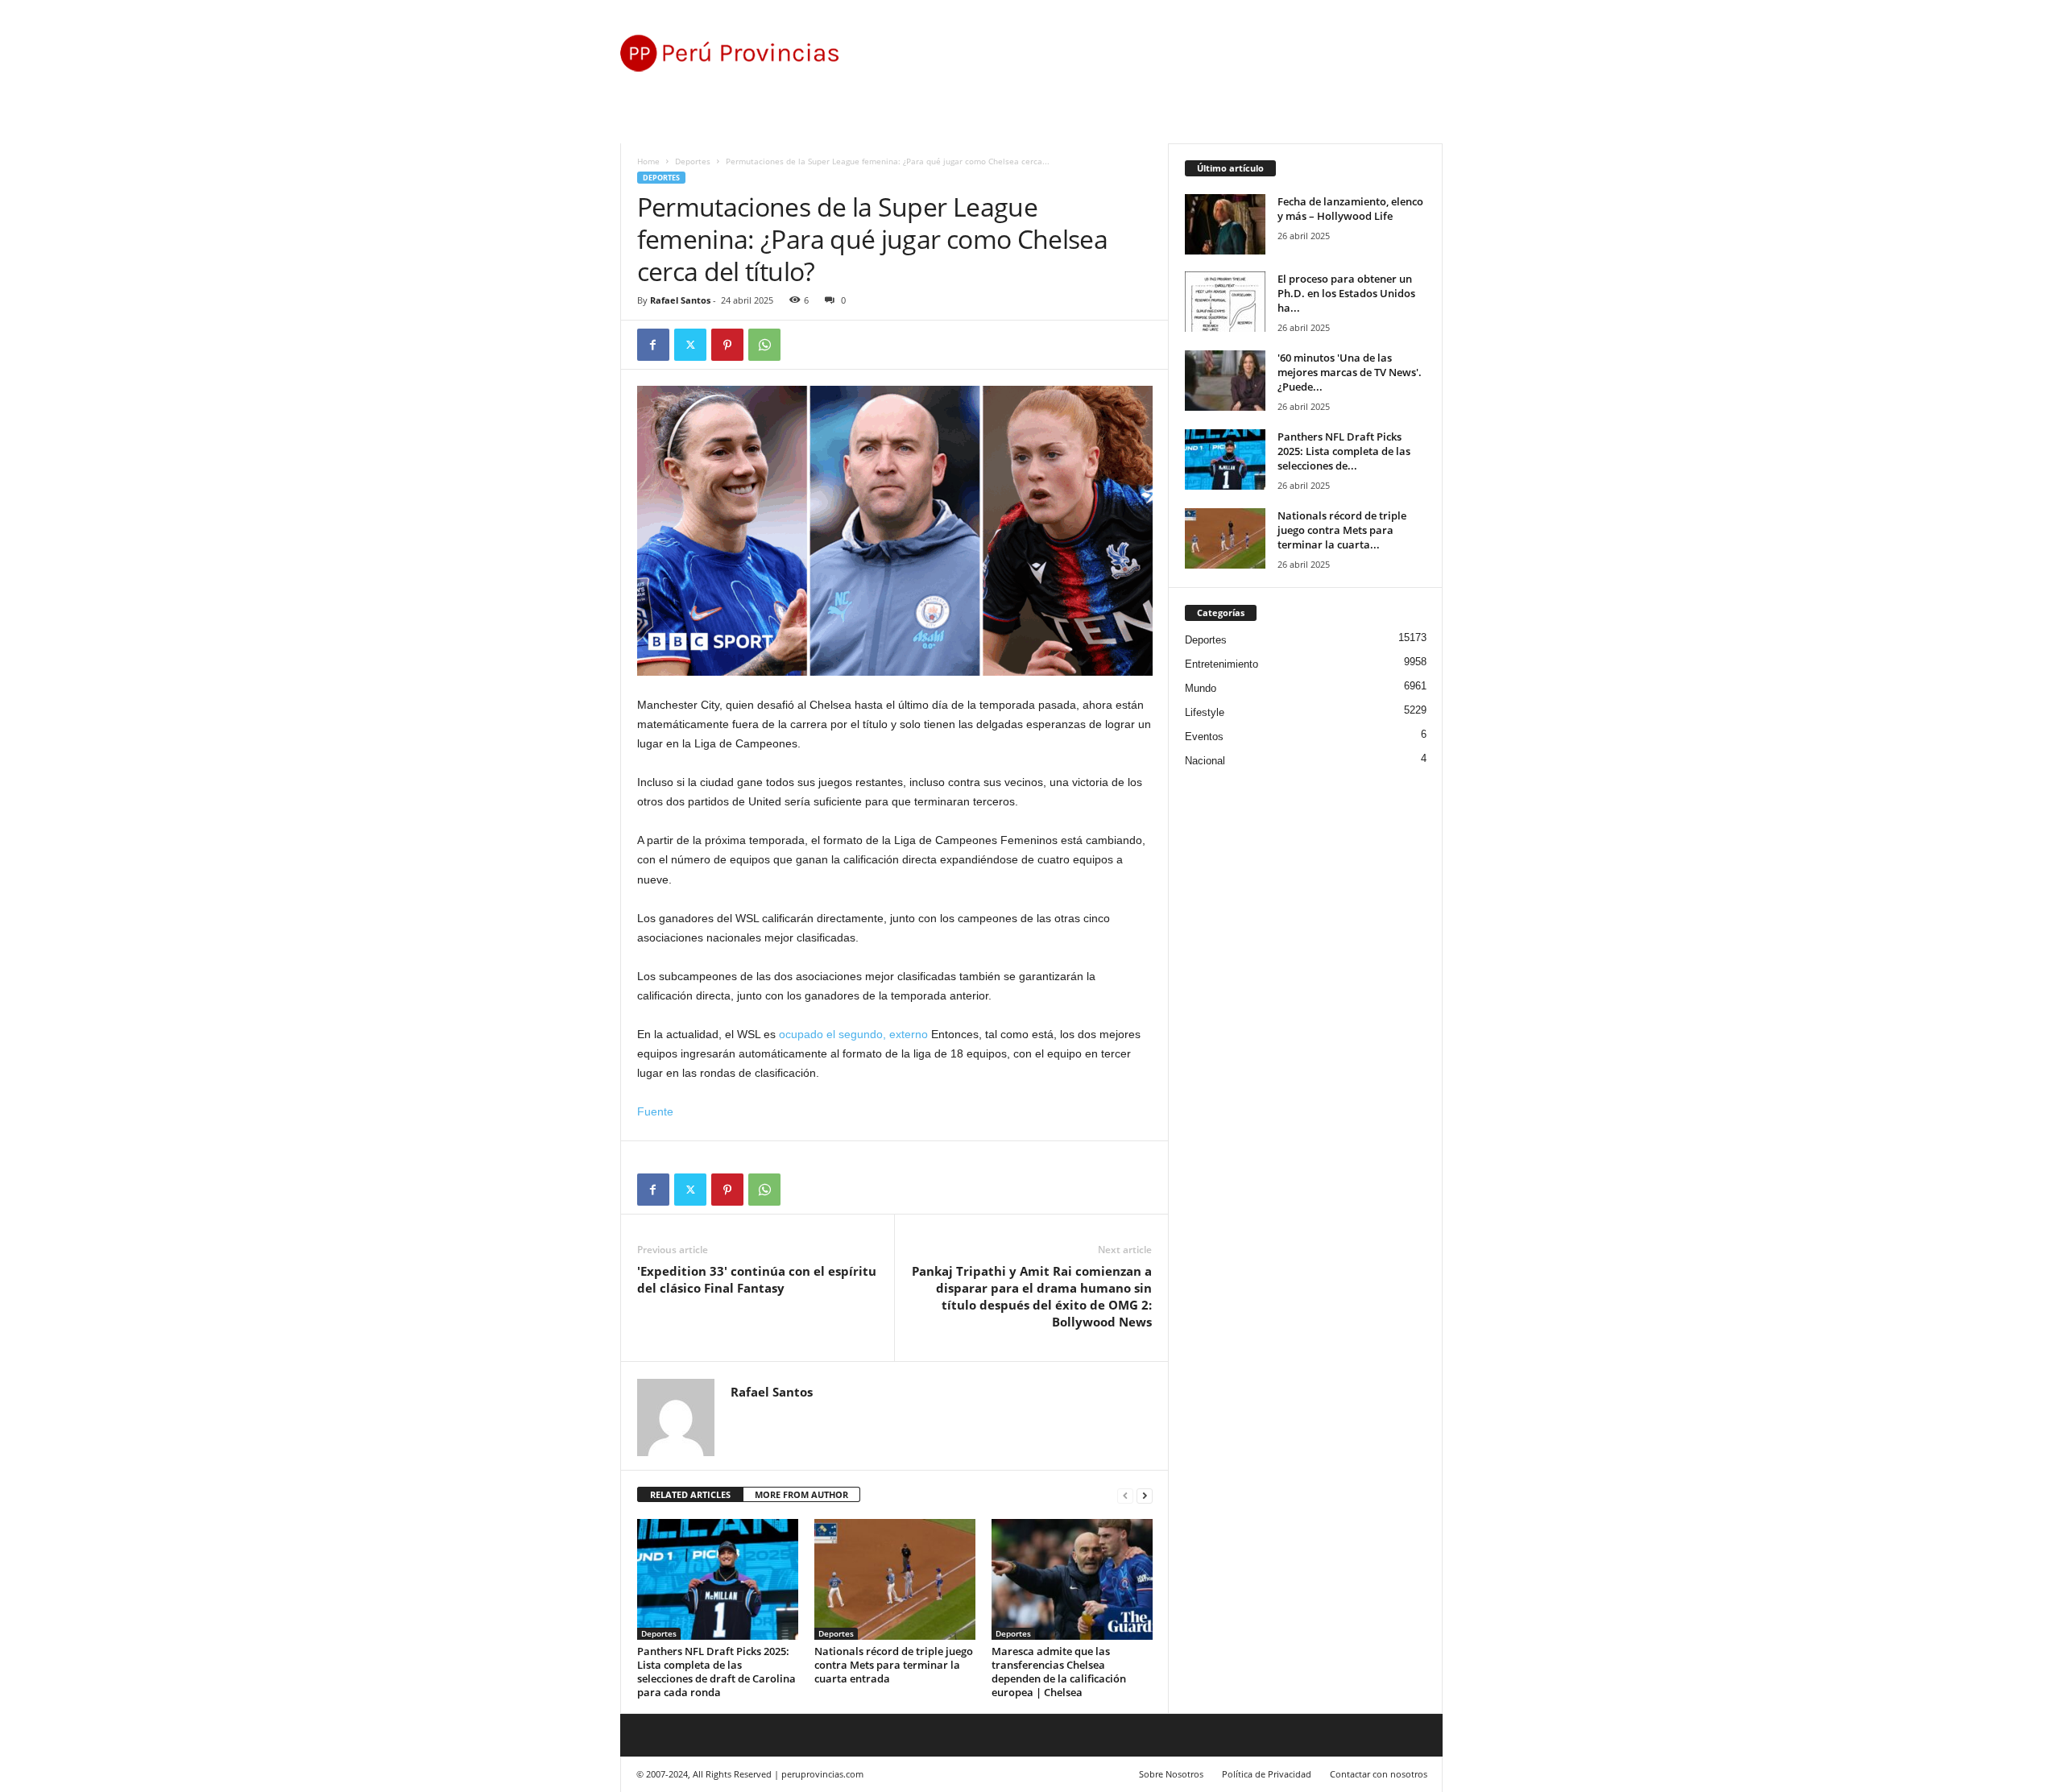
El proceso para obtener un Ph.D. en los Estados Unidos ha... (1346, 293)
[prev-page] (1125, 1495)
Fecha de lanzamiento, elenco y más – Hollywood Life (1350, 209)
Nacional (1205, 761)
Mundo (1201, 688)
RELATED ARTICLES (690, 1494)
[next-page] (1145, 1495)
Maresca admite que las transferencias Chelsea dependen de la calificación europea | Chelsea (1059, 1672)
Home (648, 161)
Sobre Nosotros (1171, 1774)
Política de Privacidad (1267, 1774)
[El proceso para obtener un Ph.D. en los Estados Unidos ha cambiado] (1225, 302)
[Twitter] (690, 345)
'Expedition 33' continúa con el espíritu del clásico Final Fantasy (757, 1279)
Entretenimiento (1221, 664)
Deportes (693, 161)
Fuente (655, 1111)
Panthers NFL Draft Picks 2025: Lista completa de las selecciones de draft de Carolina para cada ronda (716, 1672)
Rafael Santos (680, 300)
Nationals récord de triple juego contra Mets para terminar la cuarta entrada (894, 1665)
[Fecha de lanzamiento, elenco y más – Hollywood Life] (1225, 224)
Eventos (1204, 737)
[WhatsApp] (764, 345)
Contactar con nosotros (1379, 1774)
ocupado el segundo (853, 1034)
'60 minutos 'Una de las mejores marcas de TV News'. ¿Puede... (1350, 372)
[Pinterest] (727, 345)
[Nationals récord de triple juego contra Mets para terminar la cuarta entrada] (895, 1579)
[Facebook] (653, 345)
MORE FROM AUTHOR (801, 1494)
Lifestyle (1205, 712)
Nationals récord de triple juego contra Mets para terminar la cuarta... (1342, 530)
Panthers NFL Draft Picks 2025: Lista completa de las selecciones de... (1344, 451)
